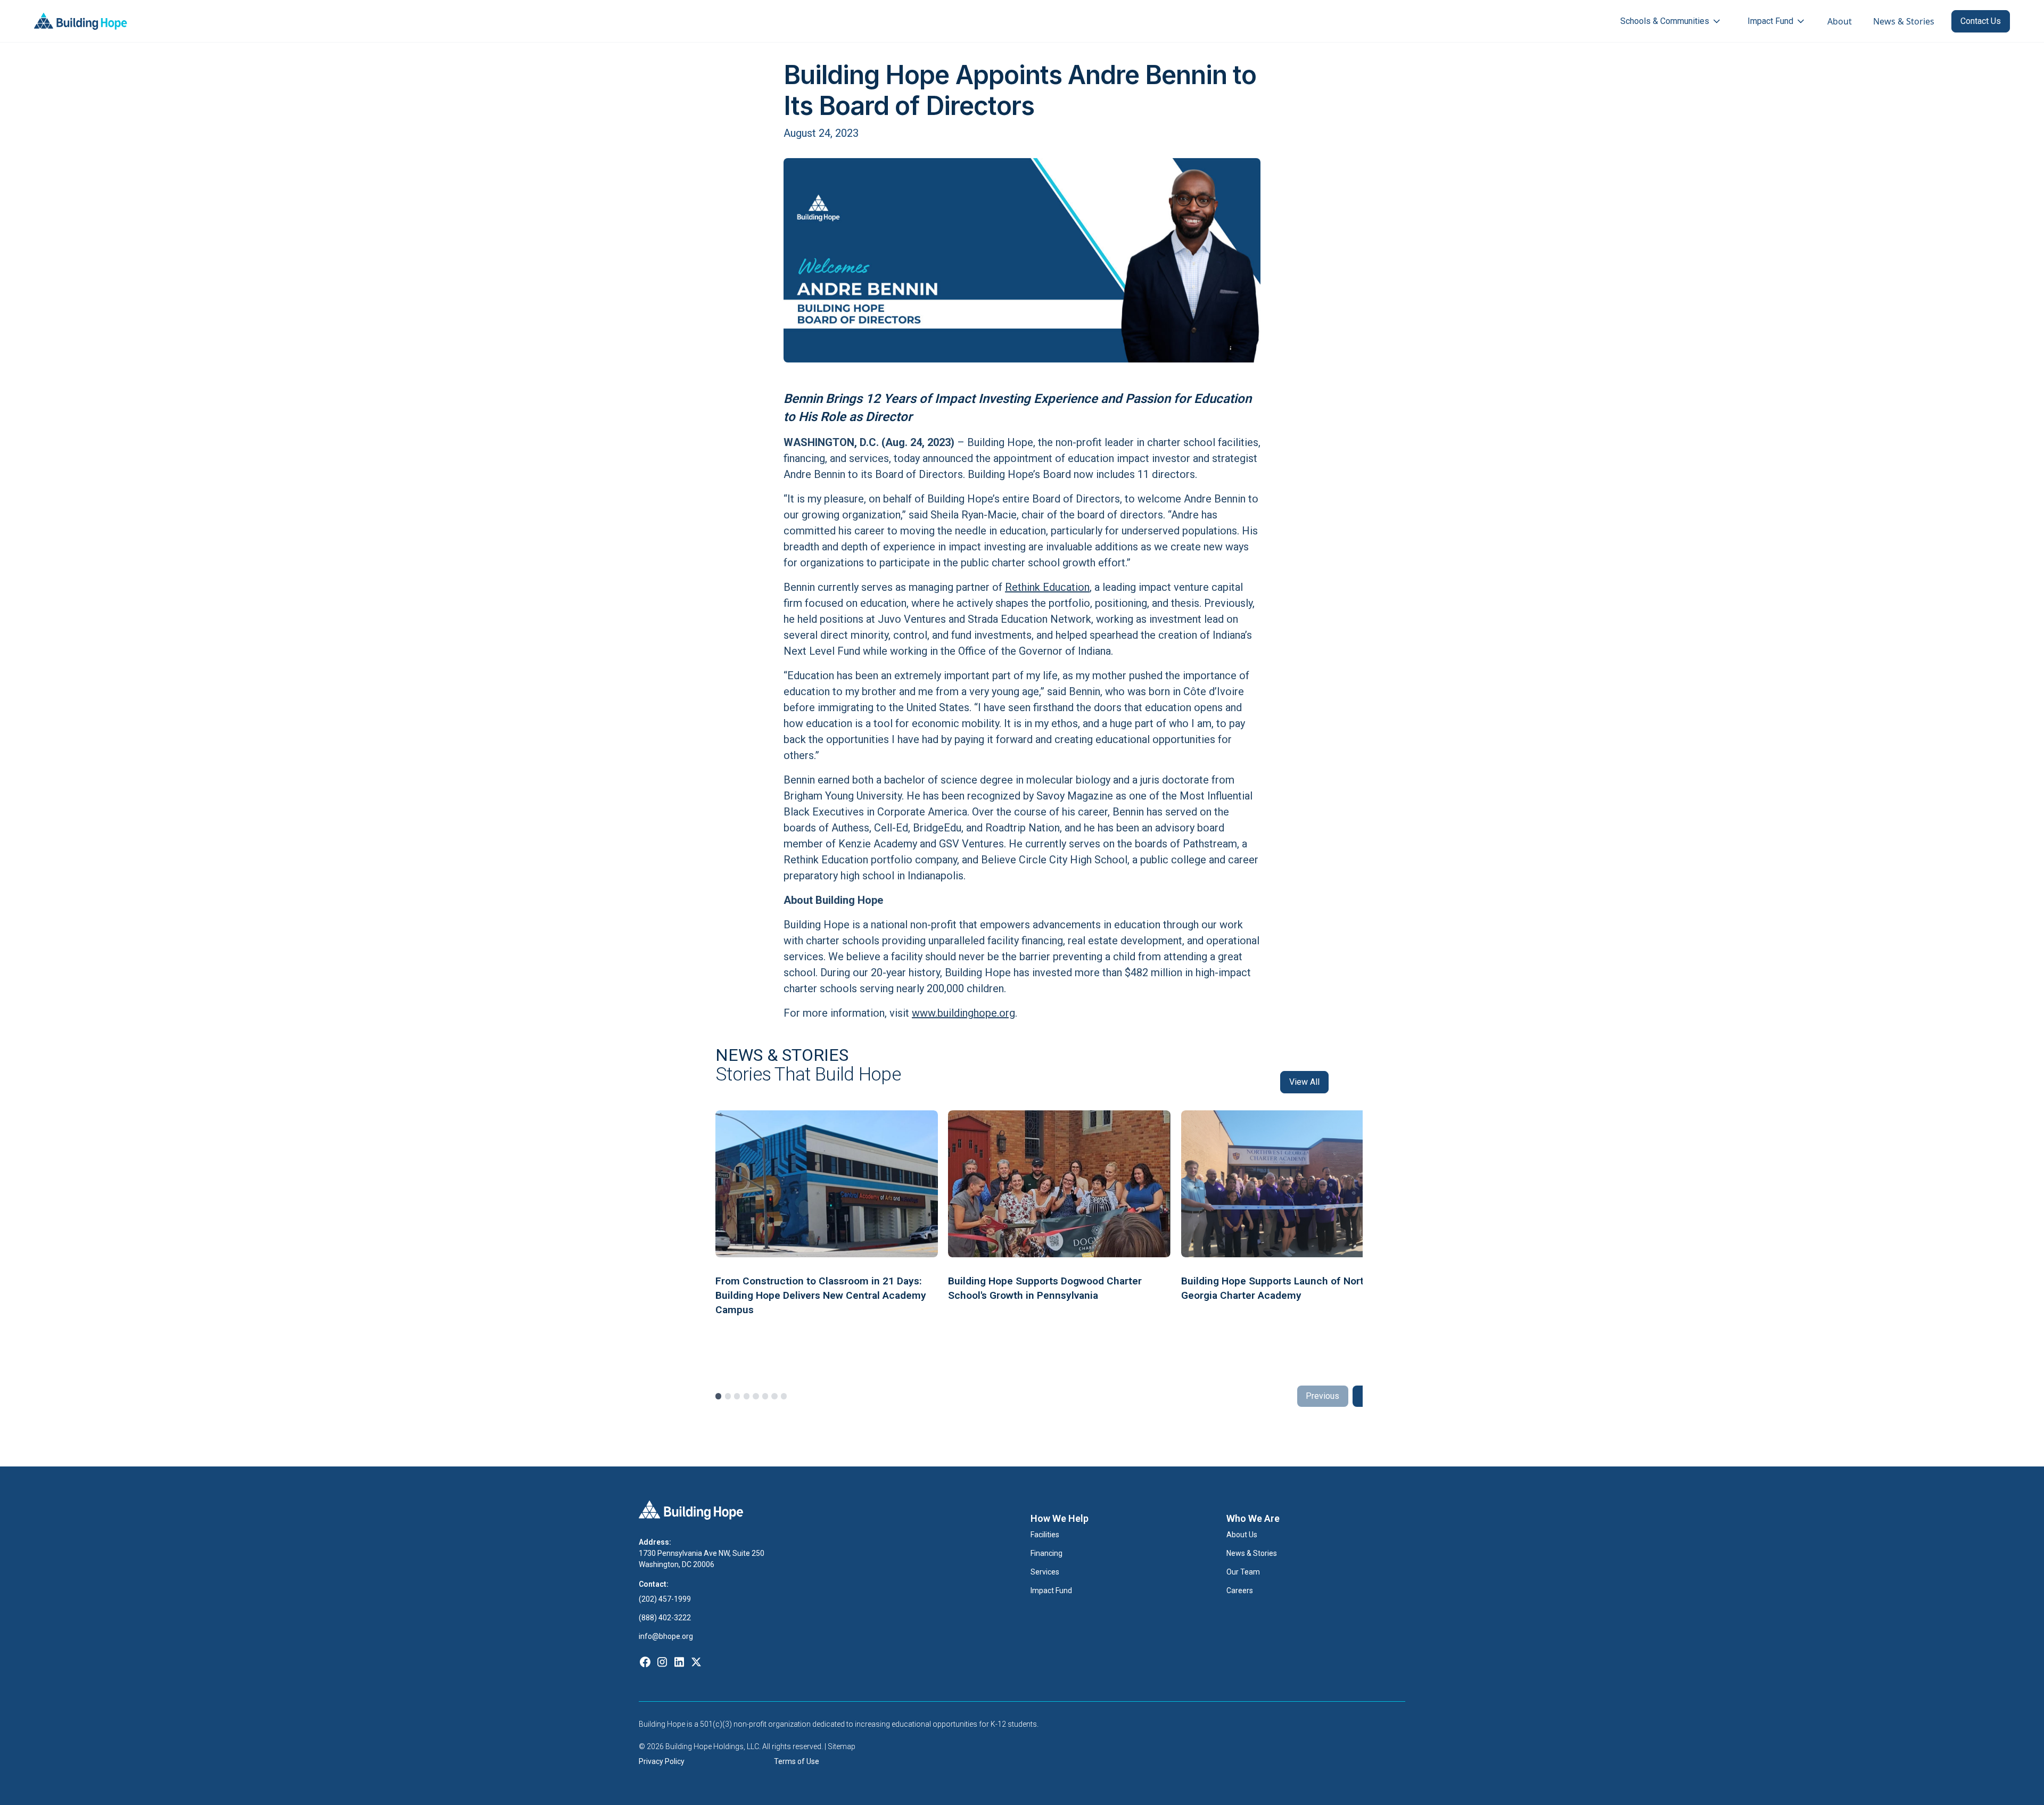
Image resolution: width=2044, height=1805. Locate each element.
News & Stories (1904, 21)
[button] (1671, 21)
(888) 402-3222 (666, 1618)
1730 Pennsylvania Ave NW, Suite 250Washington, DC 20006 (702, 1559)
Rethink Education (1047, 587)
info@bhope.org (666, 1636)
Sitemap (842, 1746)
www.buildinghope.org (963, 1013)
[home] (81, 21)
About (1840, 21)
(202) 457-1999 (666, 1599)
